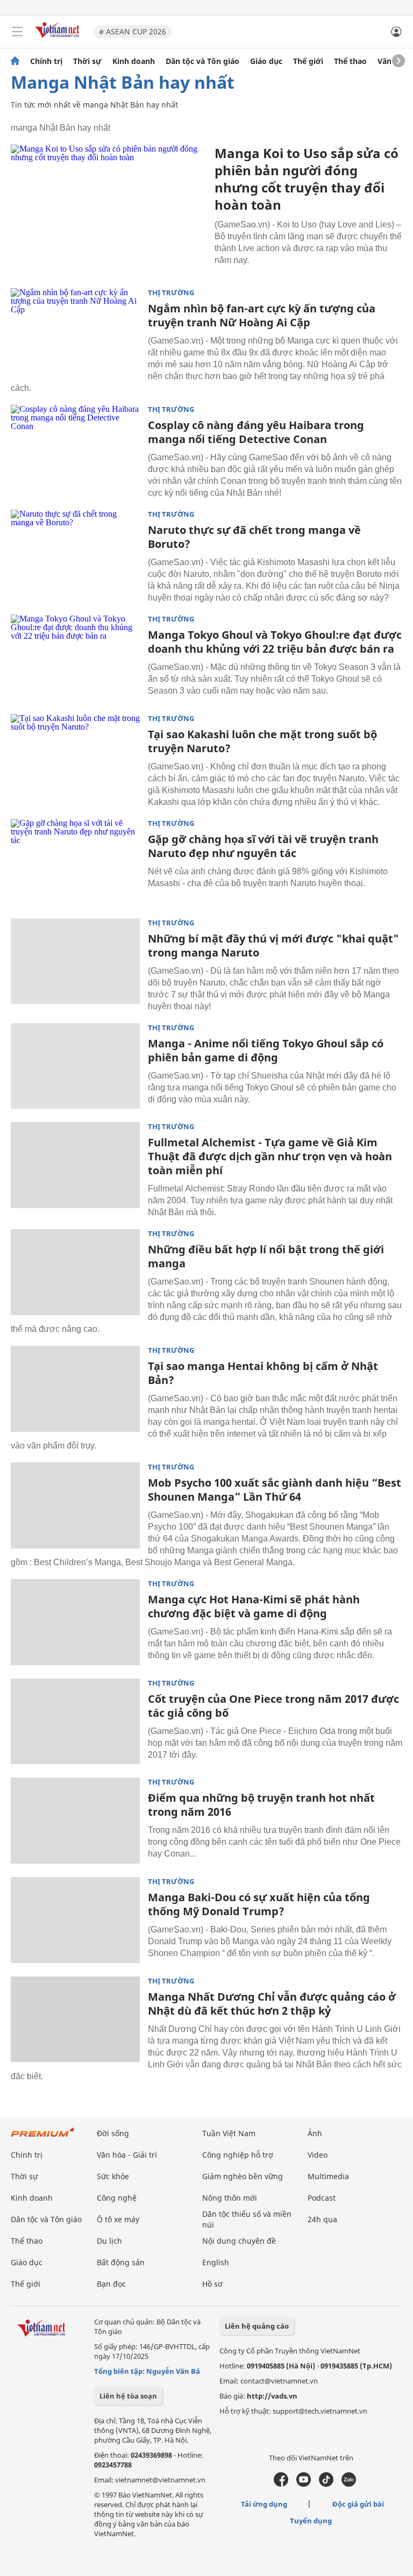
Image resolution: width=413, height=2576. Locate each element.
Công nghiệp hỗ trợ (238, 2155)
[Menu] (17, 32)
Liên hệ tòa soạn (128, 2396)
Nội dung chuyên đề (239, 2241)
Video (318, 2155)
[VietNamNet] (15, 61)
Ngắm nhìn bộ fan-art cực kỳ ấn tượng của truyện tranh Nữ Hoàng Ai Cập (262, 315)
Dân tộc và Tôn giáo (202, 61)
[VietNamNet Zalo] (349, 2484)
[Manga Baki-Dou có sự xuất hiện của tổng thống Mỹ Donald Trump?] (75, 1920)
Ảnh (315, 2133)
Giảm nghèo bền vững (243, 2176)
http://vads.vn (272, 2396)
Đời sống (113, 2133)
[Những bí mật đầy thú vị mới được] (75, 961)
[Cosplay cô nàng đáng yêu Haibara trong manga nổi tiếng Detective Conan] (75, 448)
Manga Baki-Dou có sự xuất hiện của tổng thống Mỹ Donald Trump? (259, 1904)
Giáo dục (266, 61)
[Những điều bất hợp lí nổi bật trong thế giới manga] (75, 1272)
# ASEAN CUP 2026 (133, 31)
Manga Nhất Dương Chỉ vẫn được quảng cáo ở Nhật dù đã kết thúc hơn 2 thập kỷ (272, 2004)
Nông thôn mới (230, 2198)
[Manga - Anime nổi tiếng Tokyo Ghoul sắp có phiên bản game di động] (75, 1066)
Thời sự (87, 61)
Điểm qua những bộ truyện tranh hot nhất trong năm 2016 (261, 1805)
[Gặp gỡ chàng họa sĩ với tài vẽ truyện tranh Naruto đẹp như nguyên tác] (75, 862)
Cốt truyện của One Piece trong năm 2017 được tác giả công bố (273, 1706)
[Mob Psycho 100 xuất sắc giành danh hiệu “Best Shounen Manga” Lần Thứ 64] (75, 1505)
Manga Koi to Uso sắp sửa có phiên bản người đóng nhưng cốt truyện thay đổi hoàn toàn (307, 179)
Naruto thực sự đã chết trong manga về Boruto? (254, 537)
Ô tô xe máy (118, 2219)
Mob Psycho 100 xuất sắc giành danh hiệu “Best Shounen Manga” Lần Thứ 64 (275, 1490)
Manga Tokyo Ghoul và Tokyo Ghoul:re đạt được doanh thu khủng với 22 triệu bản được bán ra (275, 642)
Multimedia (328, 2176)
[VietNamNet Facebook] (281, 2484)
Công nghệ (117, 2198)
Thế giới (308, 61)
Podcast (322, 2198)
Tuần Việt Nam (229, 2133)
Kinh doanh (134, 61)
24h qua (322, 2219)
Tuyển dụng (311, 2521)
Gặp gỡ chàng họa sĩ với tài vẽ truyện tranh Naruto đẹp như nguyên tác (263, 846)
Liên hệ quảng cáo (257, 2326)
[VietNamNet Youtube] (304, 2484)
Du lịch (109, 2241)
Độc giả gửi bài (358, 2504)
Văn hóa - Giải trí (127, 2155)
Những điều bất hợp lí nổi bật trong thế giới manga (266, 1256)
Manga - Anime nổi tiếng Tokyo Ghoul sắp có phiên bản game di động (266, 1050)
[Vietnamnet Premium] (43, 2138)
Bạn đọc (111, 2284)
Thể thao (350, 61)
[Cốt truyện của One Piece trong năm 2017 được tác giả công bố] (75, 1722)
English (216, 2262)
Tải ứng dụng (264, 2504)
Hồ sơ (212, 2284)
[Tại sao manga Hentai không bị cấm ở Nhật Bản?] (75, 1389)
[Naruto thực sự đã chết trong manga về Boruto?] (75, 553)
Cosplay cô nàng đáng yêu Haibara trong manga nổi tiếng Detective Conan (256, 432)
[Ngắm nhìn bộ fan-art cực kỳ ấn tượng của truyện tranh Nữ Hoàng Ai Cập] (75, 331)
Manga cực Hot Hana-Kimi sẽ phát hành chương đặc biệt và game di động (254, 1606)
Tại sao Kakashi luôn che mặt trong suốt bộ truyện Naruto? (262, 741)
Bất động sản (121, 2262)
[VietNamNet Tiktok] (326, 2484)
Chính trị (46, 61)
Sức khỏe (113, 2176)
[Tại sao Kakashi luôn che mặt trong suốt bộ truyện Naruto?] (75, 757)
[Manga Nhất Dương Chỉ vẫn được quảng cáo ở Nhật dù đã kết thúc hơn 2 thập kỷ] (75, 2020)
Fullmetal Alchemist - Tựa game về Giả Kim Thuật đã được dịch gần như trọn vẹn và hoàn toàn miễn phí (270, 1156)
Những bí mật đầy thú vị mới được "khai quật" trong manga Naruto (273, 946)
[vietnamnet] (59, 39)
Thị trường (171, 293)
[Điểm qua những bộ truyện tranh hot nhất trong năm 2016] (75, 1821)
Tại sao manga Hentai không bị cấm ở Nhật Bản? (263, 1373)
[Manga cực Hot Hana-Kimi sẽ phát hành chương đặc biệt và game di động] (75, 1622)
